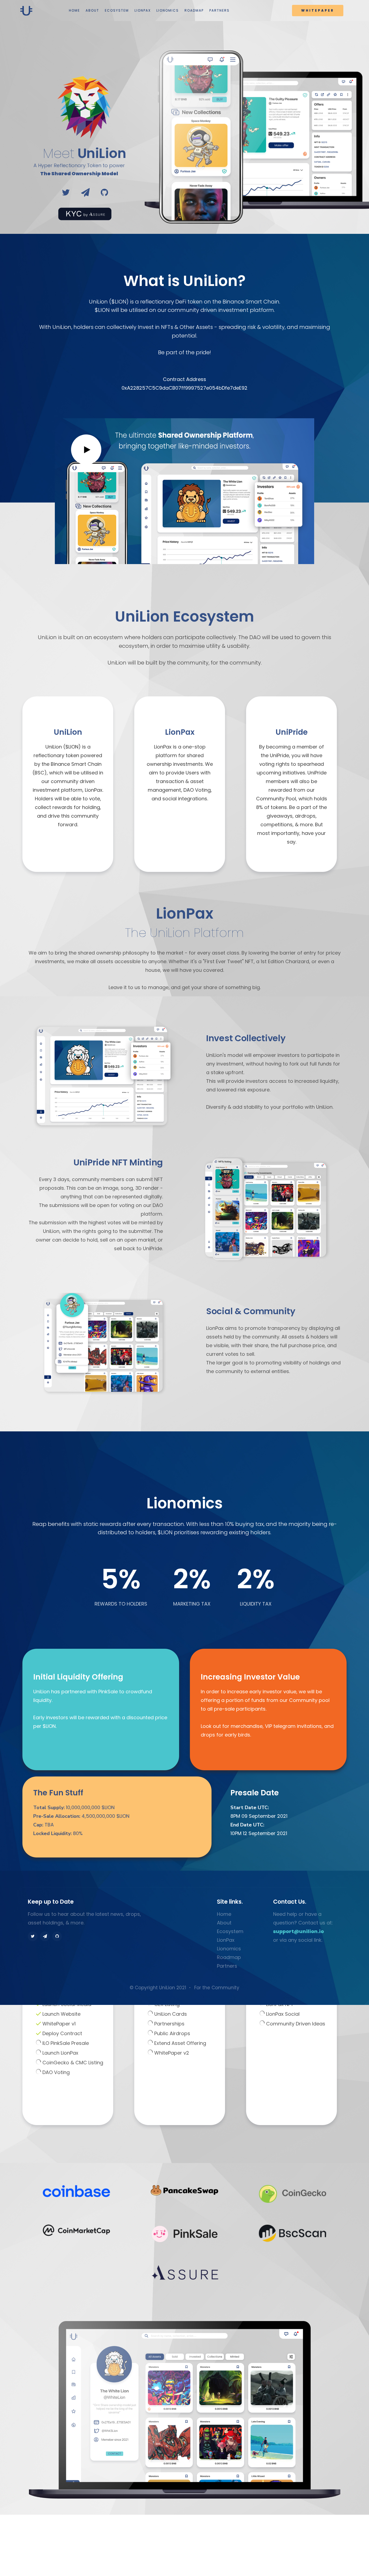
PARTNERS (219, 10)
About (224, 1923)
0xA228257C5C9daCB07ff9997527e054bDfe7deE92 (185, 388)
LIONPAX (143, 10)
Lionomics (229, 1949)
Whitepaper (318, 10)
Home (224, 1914)
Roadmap (229, 1957)
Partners (227, 1966)
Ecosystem (230, 1931)
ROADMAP (194, 10)
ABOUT (92, 10)
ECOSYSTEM (117, 10)
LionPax (226, 1940)
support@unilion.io (298, 1931)
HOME (74, 10)
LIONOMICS (168, 10)
